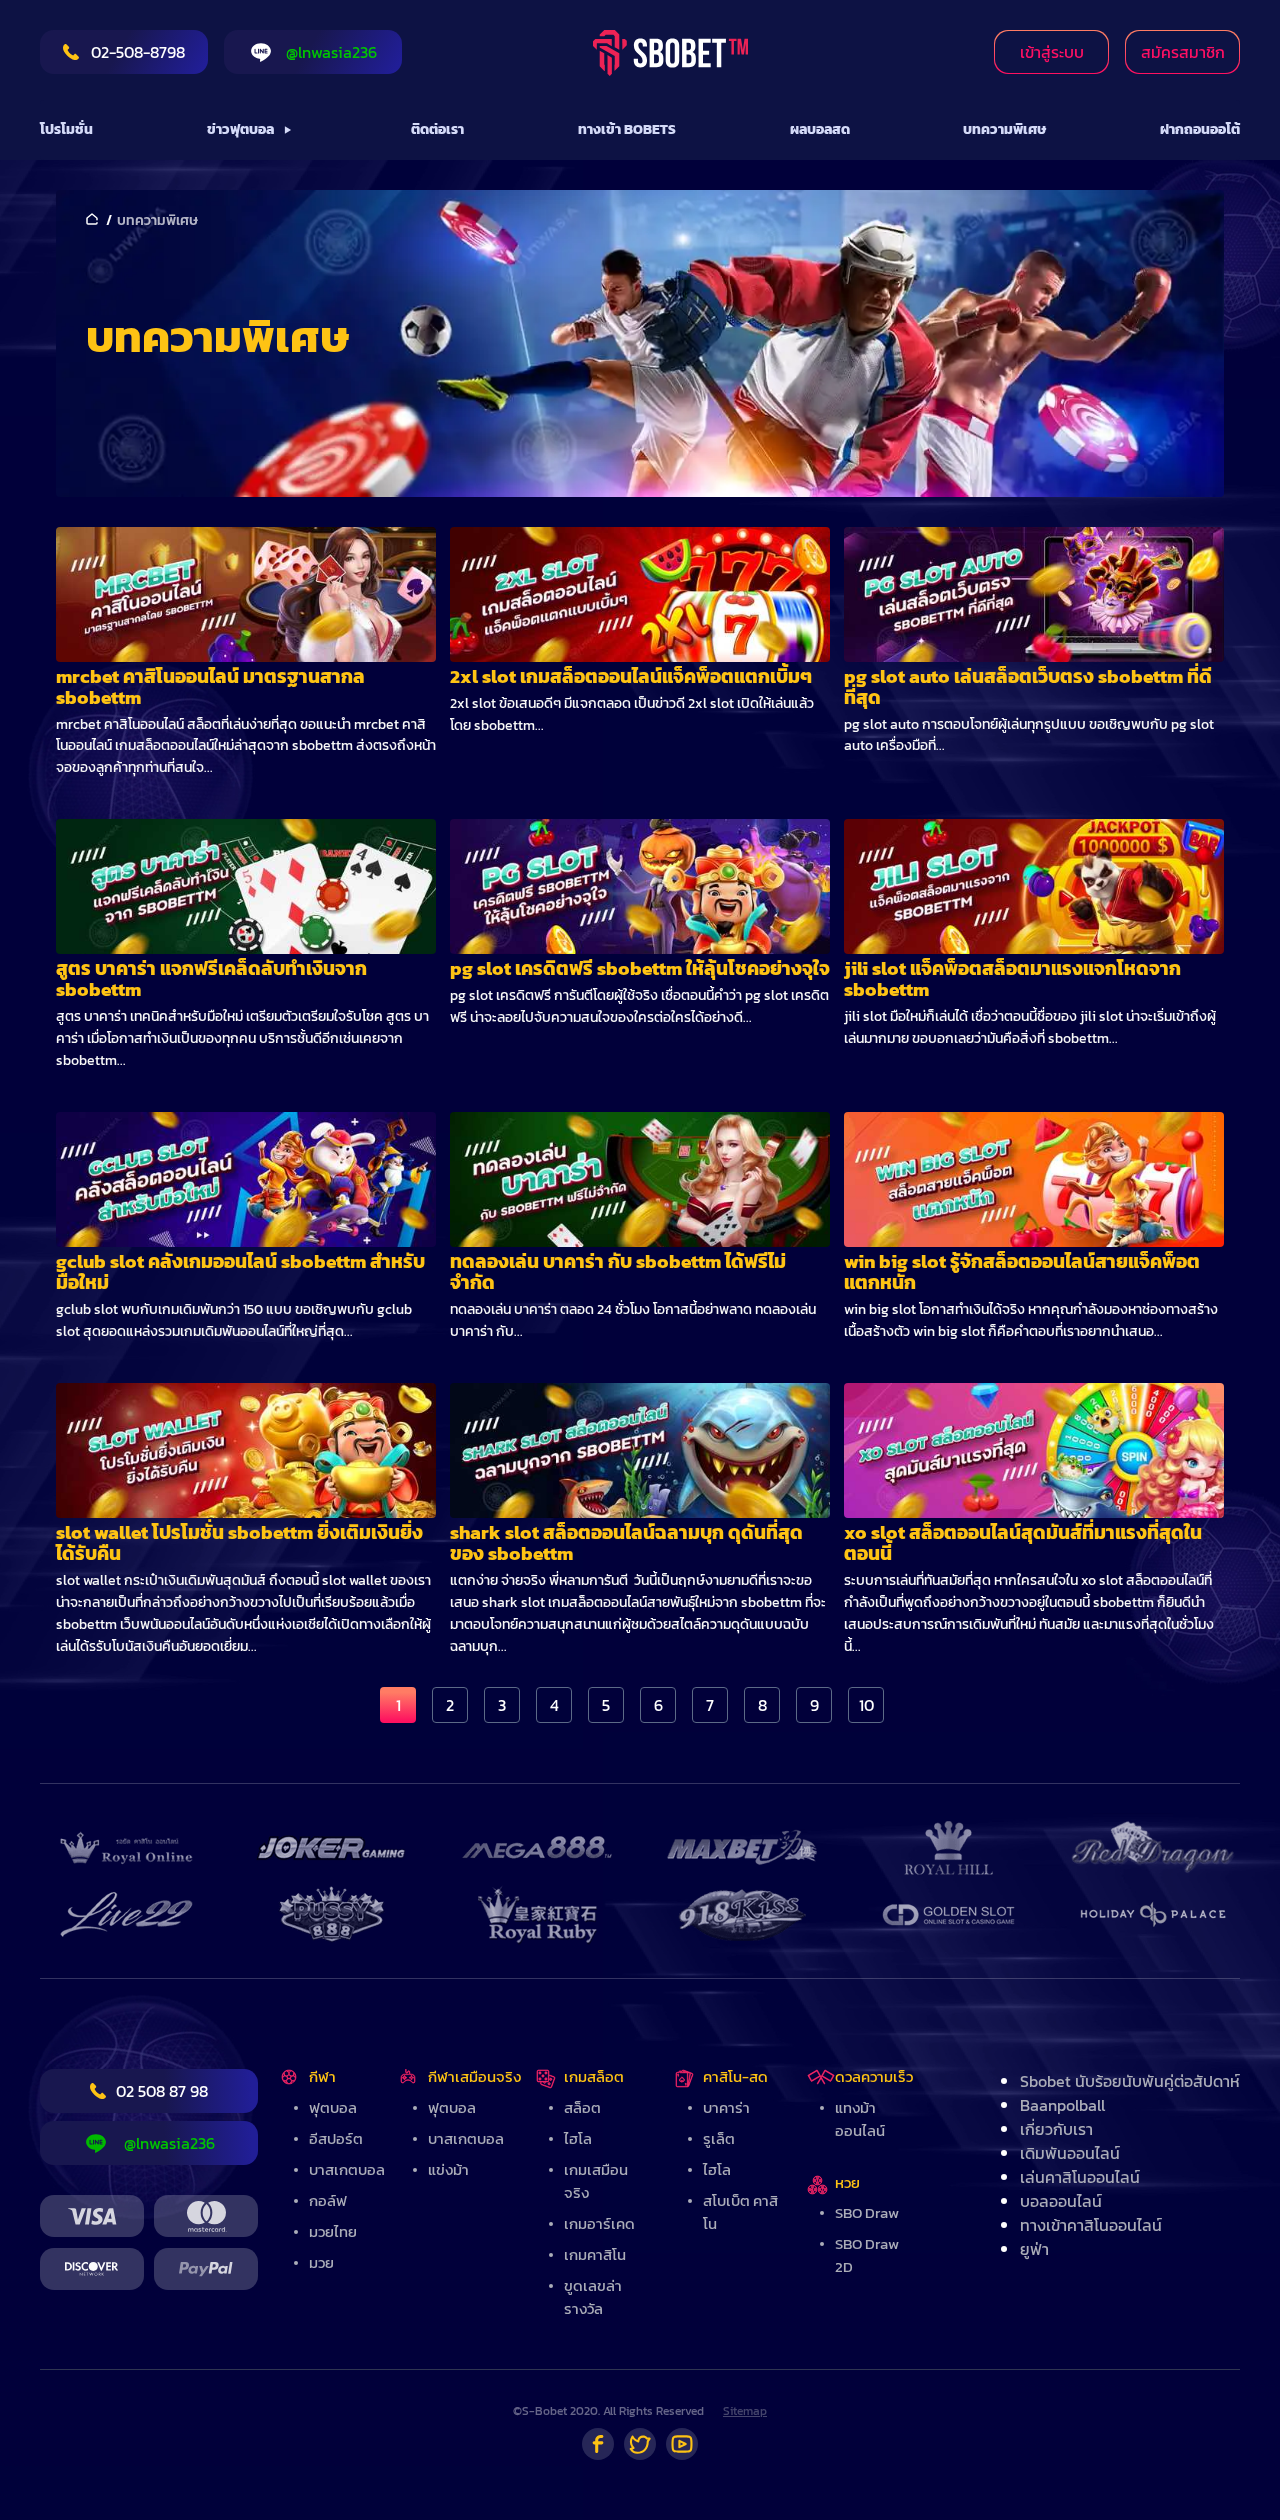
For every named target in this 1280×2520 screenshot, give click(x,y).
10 (866, 1705)
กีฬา (322, 2076)
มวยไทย (333, 2231)
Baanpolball (1062, 2105)
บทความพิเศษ (1004, 129)
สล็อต (582, 2107)
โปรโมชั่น (66, 129)
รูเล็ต (719, 2138)
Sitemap (745, 2411)
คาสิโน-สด (735, 2076)
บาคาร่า (726, 2107)
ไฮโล (578, 2138)
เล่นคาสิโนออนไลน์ (1080, 2177)
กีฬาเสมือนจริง (474, 2076)
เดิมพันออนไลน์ (1070, 2153)
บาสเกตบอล (347, 2169)
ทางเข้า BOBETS (627, 129)
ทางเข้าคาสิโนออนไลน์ (1091, 2225)
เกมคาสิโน (595, 2254)
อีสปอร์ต (336, 2138)
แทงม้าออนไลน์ (860, 2119)
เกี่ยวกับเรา (1056, 2129)
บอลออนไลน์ (1061, 2201)
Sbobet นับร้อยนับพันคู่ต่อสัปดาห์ (1130, 2081)
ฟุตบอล (333, 2107)
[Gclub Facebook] (598, 2444)
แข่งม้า (448, 2169)
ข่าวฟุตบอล (240, 129)
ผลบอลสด (820, 129)
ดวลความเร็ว (874, 2076)
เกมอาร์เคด (599, 2223)
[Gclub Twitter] (640, 2444)
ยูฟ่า (1034, 2249)
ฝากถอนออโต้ (1200, 129)
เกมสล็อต (594, 2076)
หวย (847, 2182)
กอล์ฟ (328, 2200)
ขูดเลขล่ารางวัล (593, 2297)
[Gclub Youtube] (682, 2444)
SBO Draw (867, 2212)
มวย (321, 2262)
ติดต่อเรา (437, 129)
